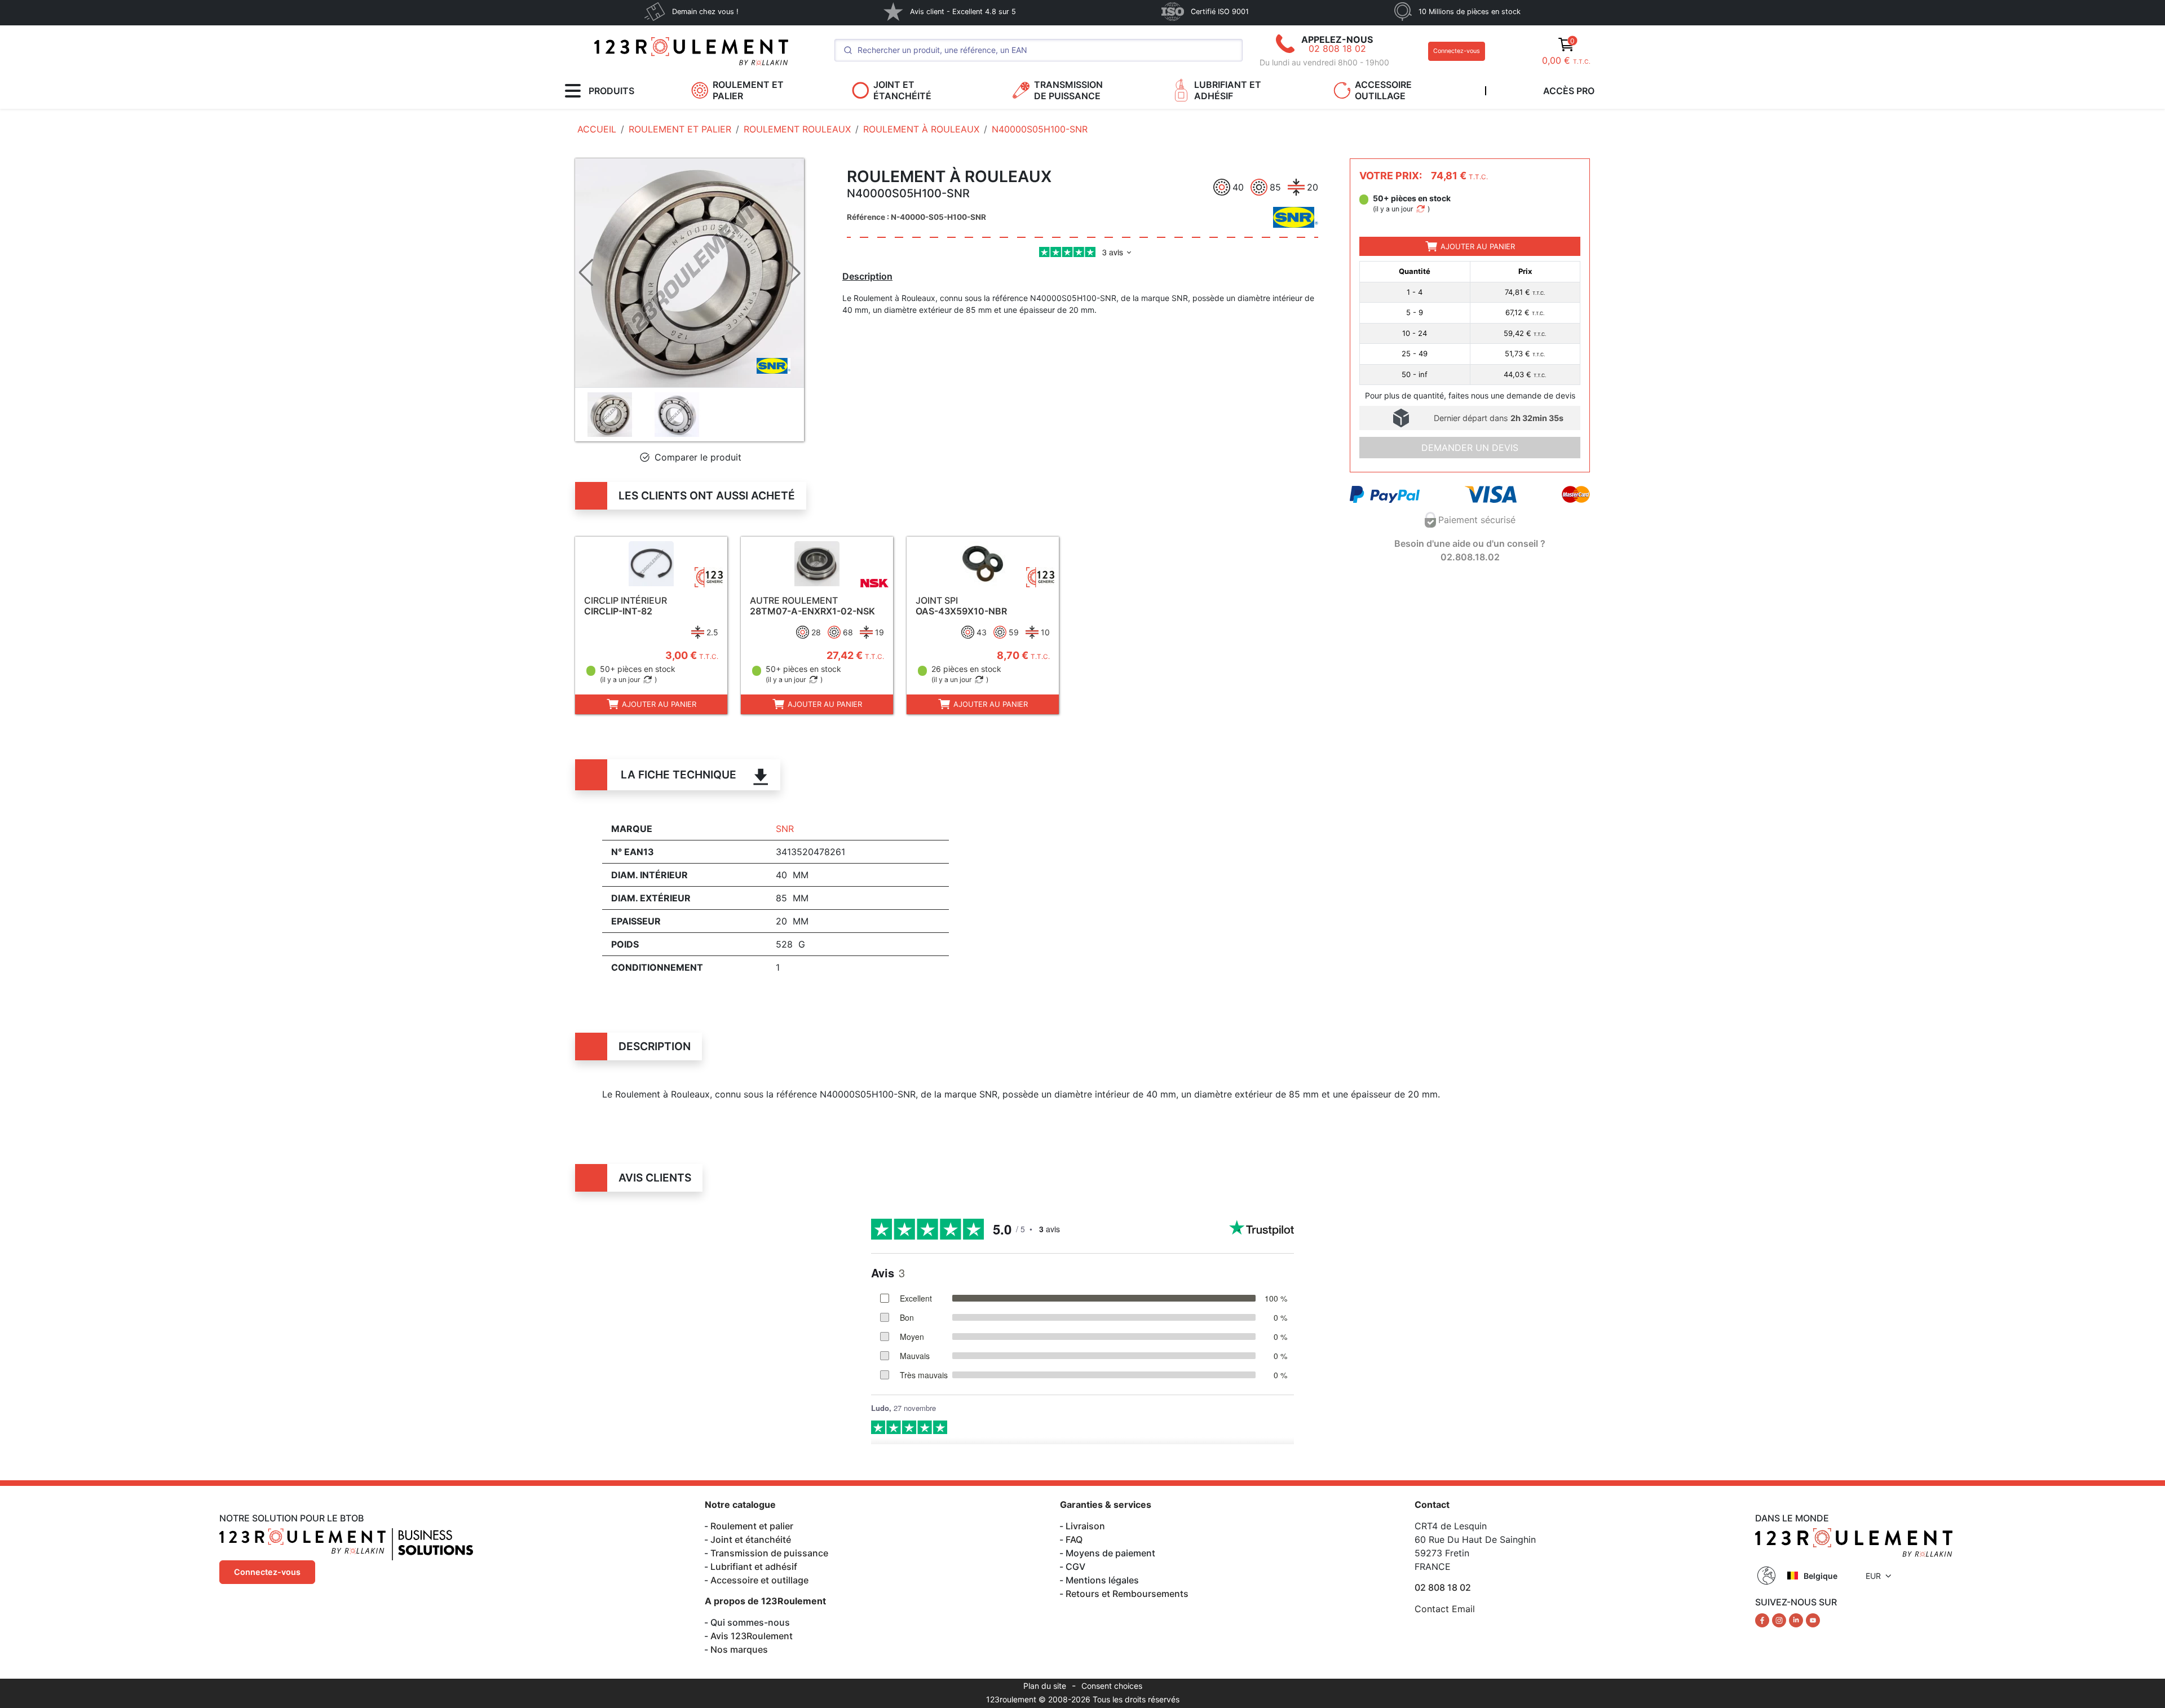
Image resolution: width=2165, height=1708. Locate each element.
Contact (1432, 1505)
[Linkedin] (1797, 1619)
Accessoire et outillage (759, 1580)
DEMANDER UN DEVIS (1470, 448)
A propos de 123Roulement (765, 1601)
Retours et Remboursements (1127, 1594)
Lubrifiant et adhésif (754, 1567)
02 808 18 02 (1337, 48)
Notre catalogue (740, 1505)
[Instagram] (1780, 1619)
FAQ (1074, 1539)
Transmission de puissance (769, 1553)
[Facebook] (1764, 1619)
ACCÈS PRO (1569, 91)
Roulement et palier (752, 1526)
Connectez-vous (1457, 51)
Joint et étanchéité (751, 1539)
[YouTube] (1813, 1619)
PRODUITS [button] (611, 91)
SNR (785, 829)
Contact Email (1445, 1609)
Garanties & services (1106, 1505)
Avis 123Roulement (752, 1636)
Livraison (1085, 1526)
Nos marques (739, 1649)
